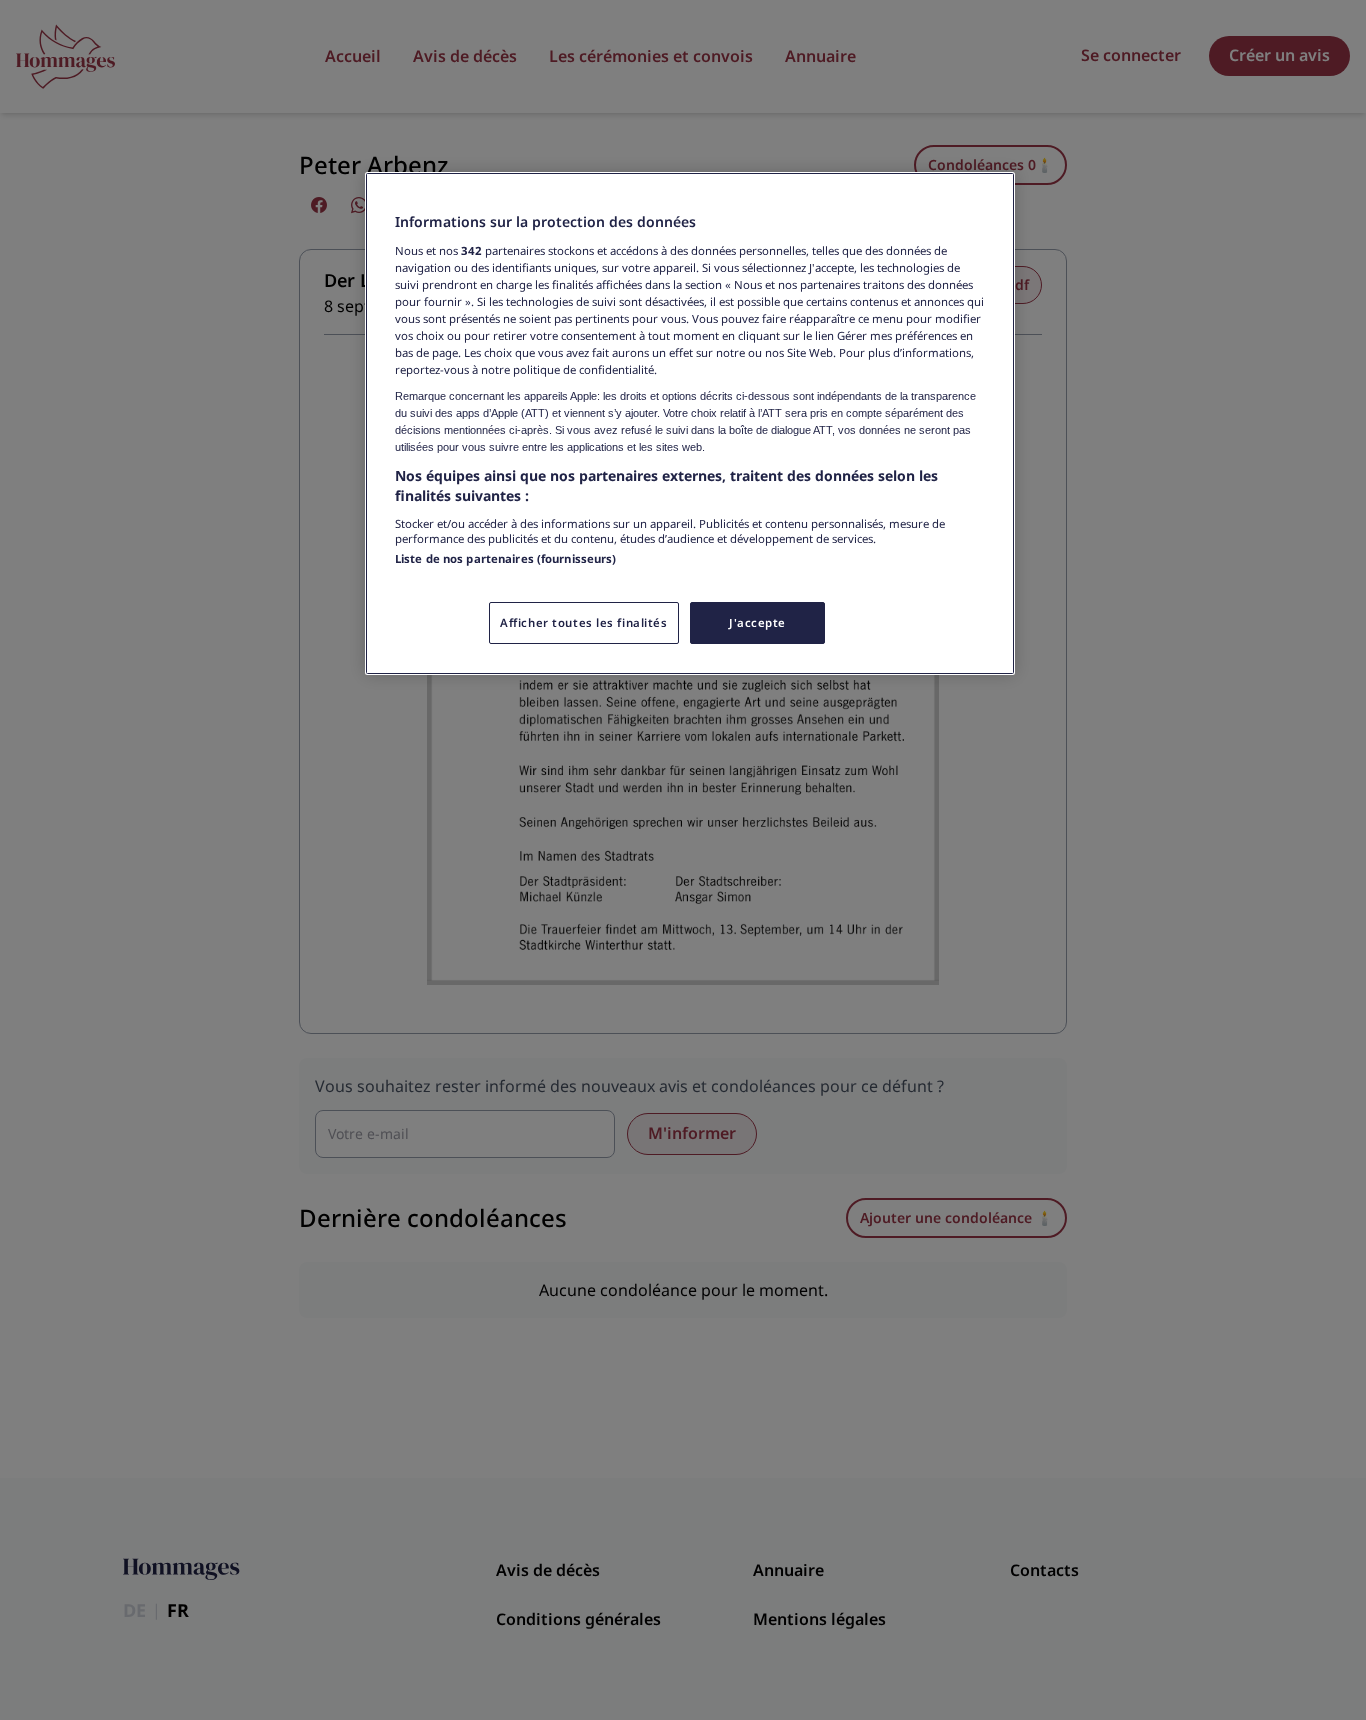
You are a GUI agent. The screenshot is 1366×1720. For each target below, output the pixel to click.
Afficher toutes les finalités (584, 622)
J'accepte (757, 622)
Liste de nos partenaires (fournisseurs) (505, 558)
